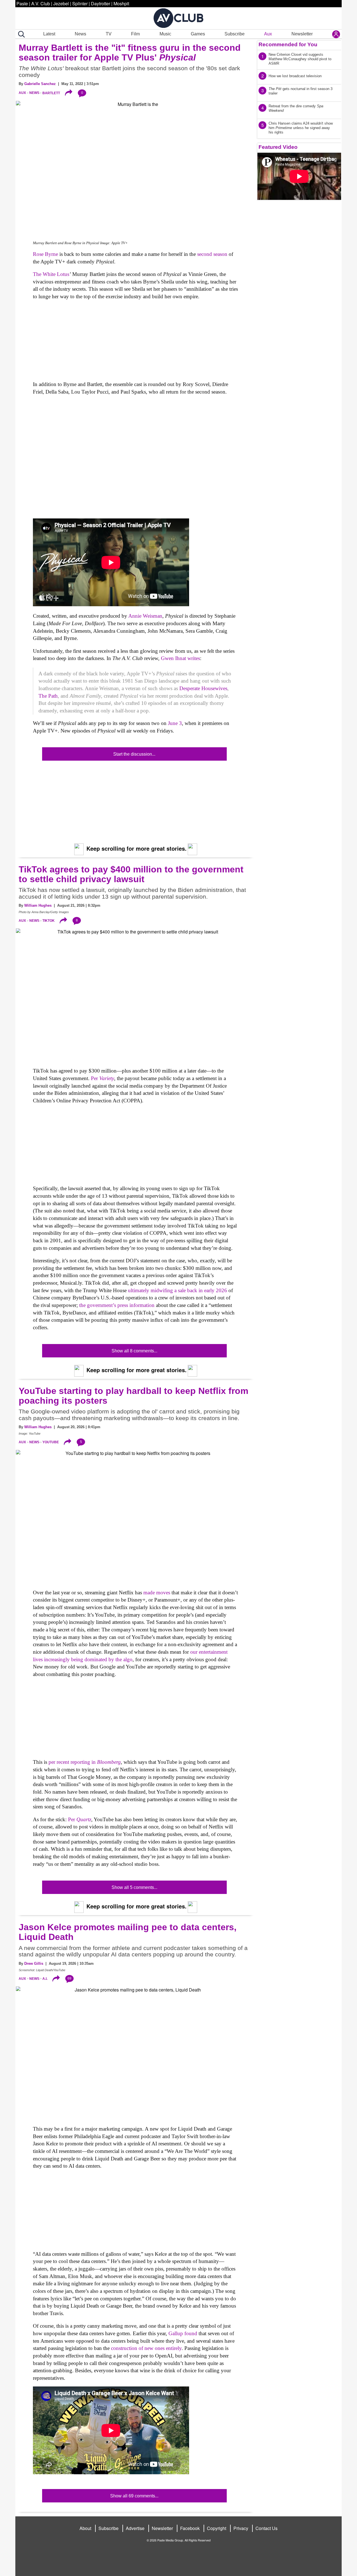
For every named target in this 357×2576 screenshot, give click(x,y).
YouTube (51, 1442)
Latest (49, 34)
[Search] (20, 34)
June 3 (175, 723)
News (80, 34)
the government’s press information (117, 1305)
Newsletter (302, 34)
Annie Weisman (145, 616)
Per (102, 1078)
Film (135, 34)
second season (212, 254)
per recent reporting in (85, 1762)
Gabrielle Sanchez (40, 84)
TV (109, 34)
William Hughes (38, 905)
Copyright (217, 2528)
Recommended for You (288, 44)
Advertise (135, 2528)
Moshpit (121, 3)
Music (165, 34)
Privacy (241, 2528)
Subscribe (235, 34)
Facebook (190, 2528)
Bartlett (51, 93)
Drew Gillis (34, 1963)
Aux (268, 34)
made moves (157, 1593)
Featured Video (278, 147)
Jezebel (61, 3)
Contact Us (266, 2528)
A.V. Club (41, 3)
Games (198, 34)
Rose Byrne (45, 254)
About (85, 2528)
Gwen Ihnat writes (180, 658)
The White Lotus (51, 274)
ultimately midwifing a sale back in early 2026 (178, 1290)
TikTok (49, 921)
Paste (22, 3)
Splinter (80, 3)
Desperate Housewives (203, 688)
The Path (48, 696)
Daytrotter (101, 3)
